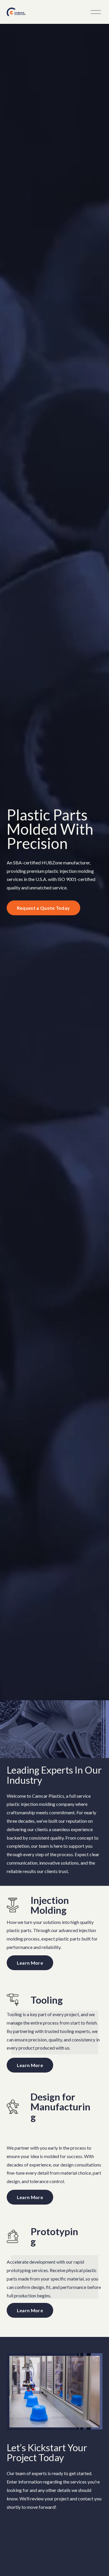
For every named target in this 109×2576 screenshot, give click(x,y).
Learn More (30, 1963)
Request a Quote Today (43, 908)
